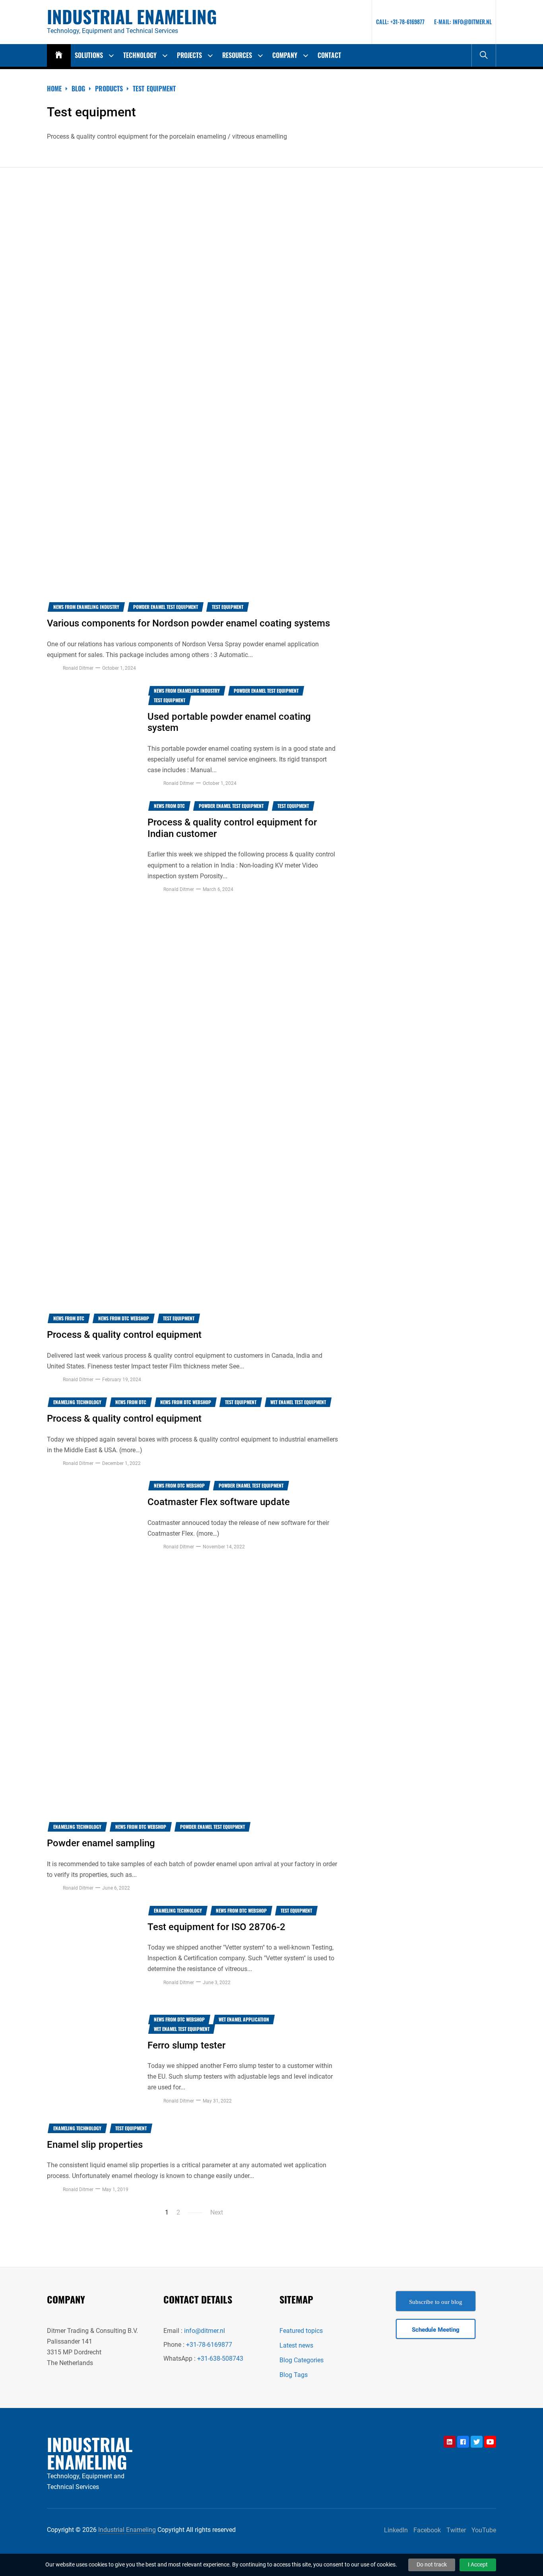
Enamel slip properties (95, 2145)
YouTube (484, 2530)
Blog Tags (294, 2375)
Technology (140, 55)
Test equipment (228, 607)
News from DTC (169, 806)
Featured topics (301, 2331)
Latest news (296, 2345)
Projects (189, 55)
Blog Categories (302, 2360)
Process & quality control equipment (124, 1335)
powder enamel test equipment (166, 607)
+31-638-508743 (220, 2359)
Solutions (89, 55)
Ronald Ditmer (78, 668)
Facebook (427, 2530)
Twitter (456, 2530)
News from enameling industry (86, 607)
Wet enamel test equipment (298, 1402)
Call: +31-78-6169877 (400, 22)
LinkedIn (396, 2530)
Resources (237, 55)
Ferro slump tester (186, 2045)
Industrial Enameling (132, 17)
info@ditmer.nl (205, 2331)
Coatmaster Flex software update (219, 1502)
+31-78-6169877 (209, 2345)
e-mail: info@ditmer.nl (463, 22)
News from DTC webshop (124, 1318)
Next (217, 2212)
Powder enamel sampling (101, 1843)
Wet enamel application (244, 2019)
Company (285, 55)
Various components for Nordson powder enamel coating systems (188, 623)
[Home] (59, 55)
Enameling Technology (77, 1402)
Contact (329, 55)
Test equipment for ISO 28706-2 (216, 1927)
